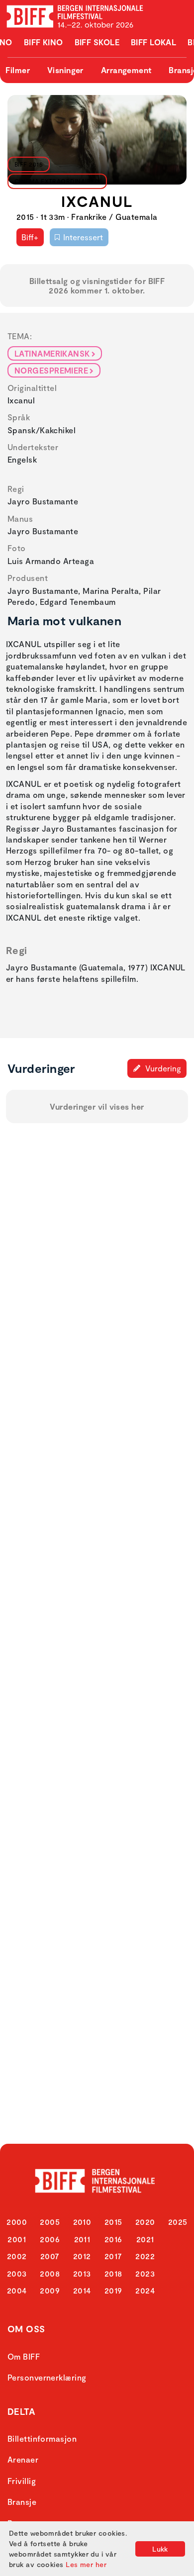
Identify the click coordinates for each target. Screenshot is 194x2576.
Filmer (18, 70)
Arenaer (23, 2459)
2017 (113, 2256)
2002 (17, 2256)
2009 (50, 2290)
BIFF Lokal (154, 42)
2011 (82, 2239)
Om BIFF (24, 2356)
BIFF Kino (44, 42)
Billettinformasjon (42, 2438)
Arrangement (126, 70)
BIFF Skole (97, 42)
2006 (50, 2239)
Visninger (65, 70)
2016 (113, 2239)
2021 (145, 2239)
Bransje (22, 2502)
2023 (145, 2273)
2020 (145, 2222)
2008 (50, 2273)
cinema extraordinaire (54, 181)
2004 (17, 2290)
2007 (50, 2256)
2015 (113, 2222)
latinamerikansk (52, 353)
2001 (17, 2239)
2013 (82, 2273)
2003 (17, 2273)
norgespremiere (51, 370)
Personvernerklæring (47, 2377)
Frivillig (22, 2481)
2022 (145, 2256)
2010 (82, 2222)
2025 (178, 2222)
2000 (17, 2222)
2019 (113, 2290)
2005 (50, 2222)
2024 (145, 2290)
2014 (82, 2290)
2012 (82, 2256)
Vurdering (162, 1068)
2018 (113, 2273)
